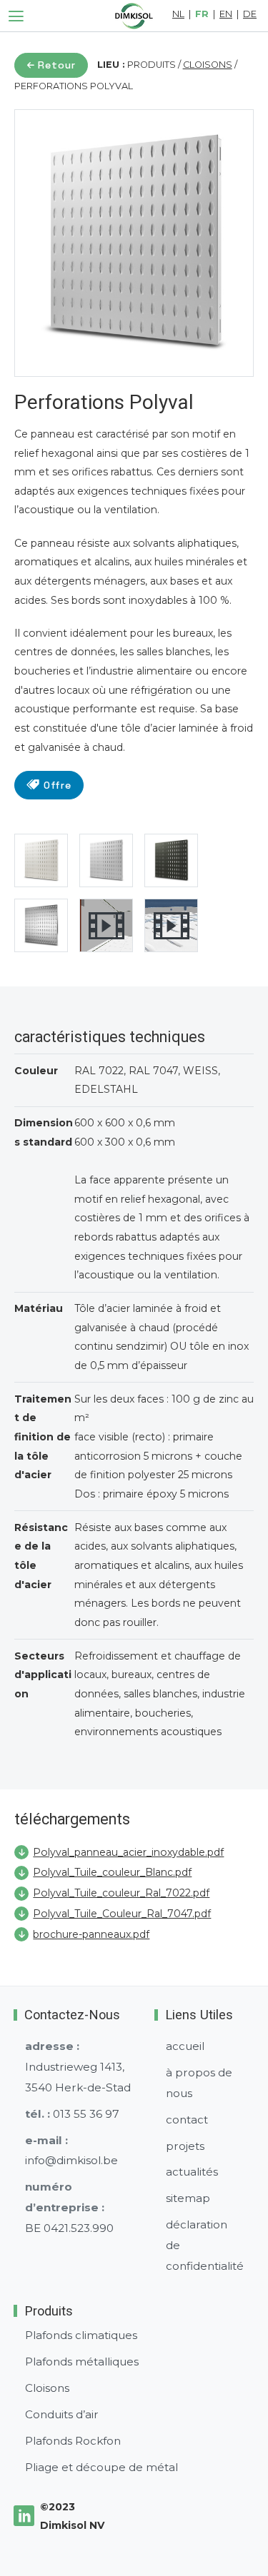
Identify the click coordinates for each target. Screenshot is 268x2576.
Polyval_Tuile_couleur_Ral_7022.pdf (121, 1893)
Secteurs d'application (43, 1675)
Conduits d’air (62, 2414)
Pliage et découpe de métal (101, 2467)
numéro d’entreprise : (65, 2197)
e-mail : (46, 2140)
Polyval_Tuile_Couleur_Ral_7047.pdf (122, 1914)
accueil (185, 2046)
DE (250, 15)
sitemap (188, 2198)
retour (57, 65)
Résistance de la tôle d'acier (41, 1556)
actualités (192, 2172)
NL (178, 15)
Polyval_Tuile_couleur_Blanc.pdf (112, 1872)
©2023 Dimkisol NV (72, 2516)
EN (226, 15)
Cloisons (47, 2388)
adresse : (52, 2046)
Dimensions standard (44, 1132)
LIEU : (111, 65)
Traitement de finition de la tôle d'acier (43, 1437)
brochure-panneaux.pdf (91, 1934)
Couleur (36, 1071)
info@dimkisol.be (71, 2160)
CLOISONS (208, 65)
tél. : (38, 2114)
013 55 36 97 (86, 2114)
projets (185, 2146)
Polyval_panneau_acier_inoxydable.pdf (128, 1852)
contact (187, 2120)
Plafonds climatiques (81, 2335)
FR (202, 15)
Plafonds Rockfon (73, 2441)
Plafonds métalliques (82, 2362)
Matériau (39, 1308)
